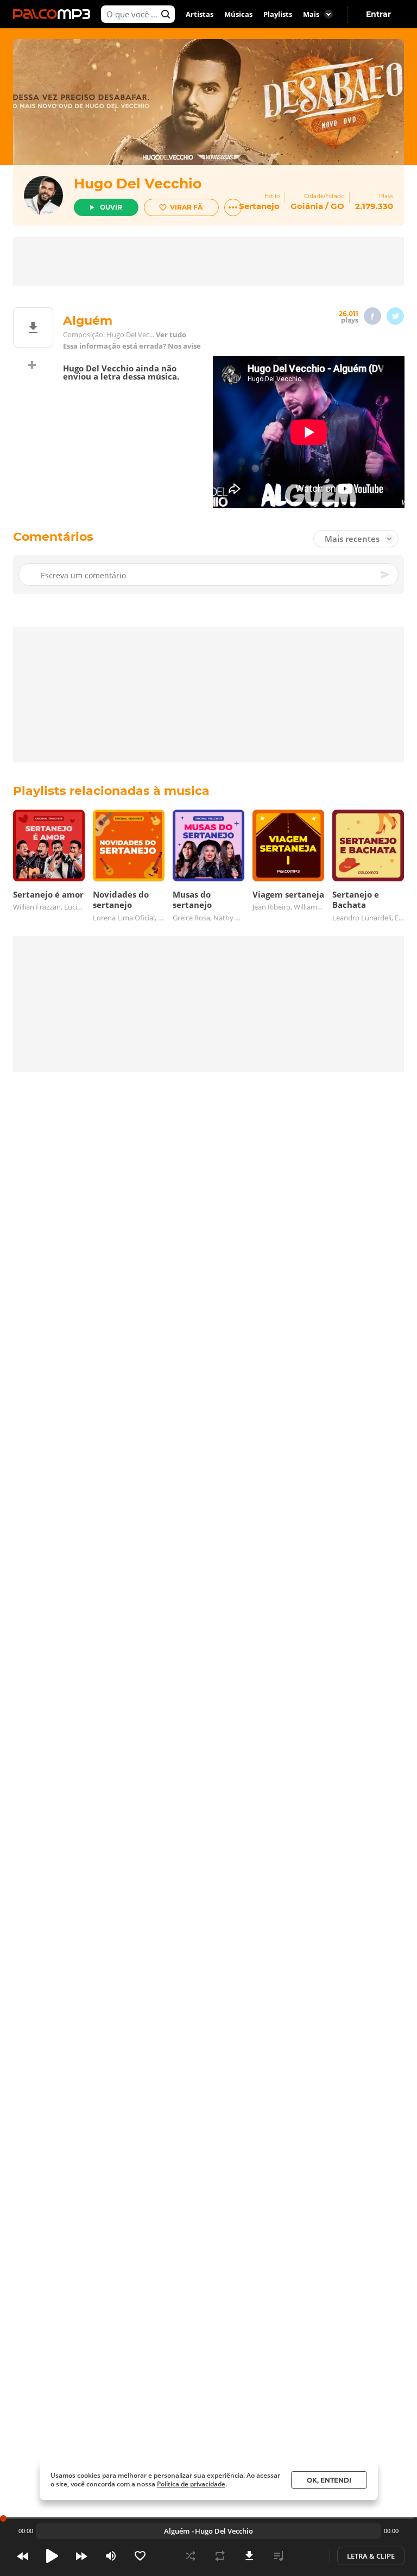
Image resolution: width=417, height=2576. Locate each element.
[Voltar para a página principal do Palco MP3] (54, 14)
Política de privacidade (191, 2484)
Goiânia (307, 206)
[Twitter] (395, 316)
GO (337, 206)
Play (52, 2556)
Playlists (278, 14)
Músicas (238, 14)
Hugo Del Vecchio (138, 184)
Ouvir (111, 207)
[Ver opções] (233, 207)
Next (81, 2556)
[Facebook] (372, 316)
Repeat (220, 2556)
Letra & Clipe (371, 2556)
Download (249, 2556)
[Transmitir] (308, 2556)
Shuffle (191, 2556)
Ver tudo (171, 335)
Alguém (177, 2531)
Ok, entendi (329, 2480)
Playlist (279, 2556)
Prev (23, 2556)
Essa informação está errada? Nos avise (132, 346)
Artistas (200, 14)
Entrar (378, 14)
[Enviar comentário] (386, 574)
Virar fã (186, 207)
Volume (111, 2556)
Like (140, 2556)
